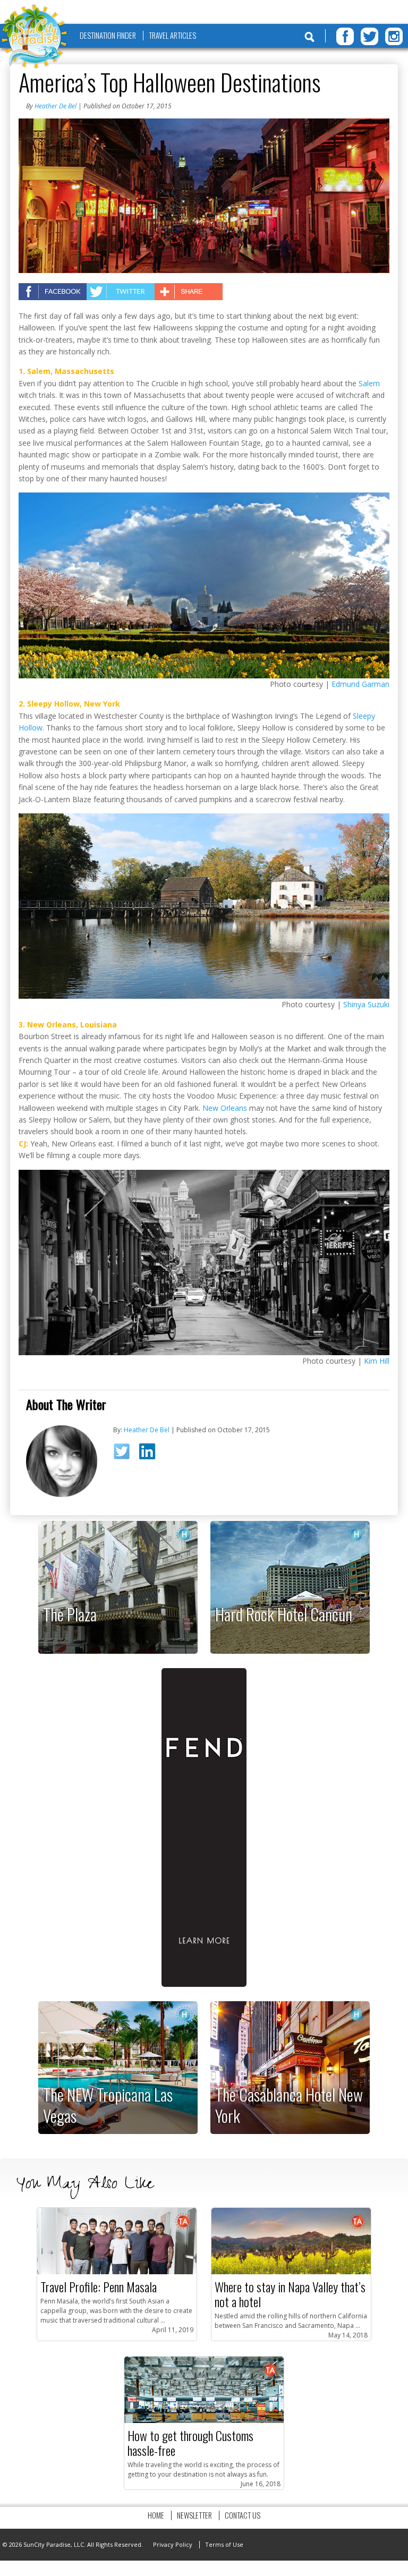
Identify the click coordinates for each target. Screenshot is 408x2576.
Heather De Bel (56, 106)
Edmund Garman (360, 684)
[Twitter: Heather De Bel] (125, 1455)
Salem (369, 383)
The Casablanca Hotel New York (289, 2105)
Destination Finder (108, 35)
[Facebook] (345, 36)
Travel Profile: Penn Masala (99, 2286)
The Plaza (70, 1614)
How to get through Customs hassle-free (190, 2443)
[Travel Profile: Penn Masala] (117, 2272)
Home (156, 2515)
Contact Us (243, 2515)
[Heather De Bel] (62, 1495)
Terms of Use (224, 2544)
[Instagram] (394, 36)
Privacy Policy (173, 2544)
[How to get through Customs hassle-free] (204, 2421)
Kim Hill (377, 1361)
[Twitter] (369, 36)
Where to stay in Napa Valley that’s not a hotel (290, 2294)
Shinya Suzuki (366, 1004)
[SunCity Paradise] (35, 37)
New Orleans (225, 1108)
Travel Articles (172, 35)
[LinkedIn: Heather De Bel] (151, 1453)
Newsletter (194, 2515)
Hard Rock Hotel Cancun (284, 1614)
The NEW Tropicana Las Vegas (108, 2105)
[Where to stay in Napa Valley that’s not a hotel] (291, 2272)
